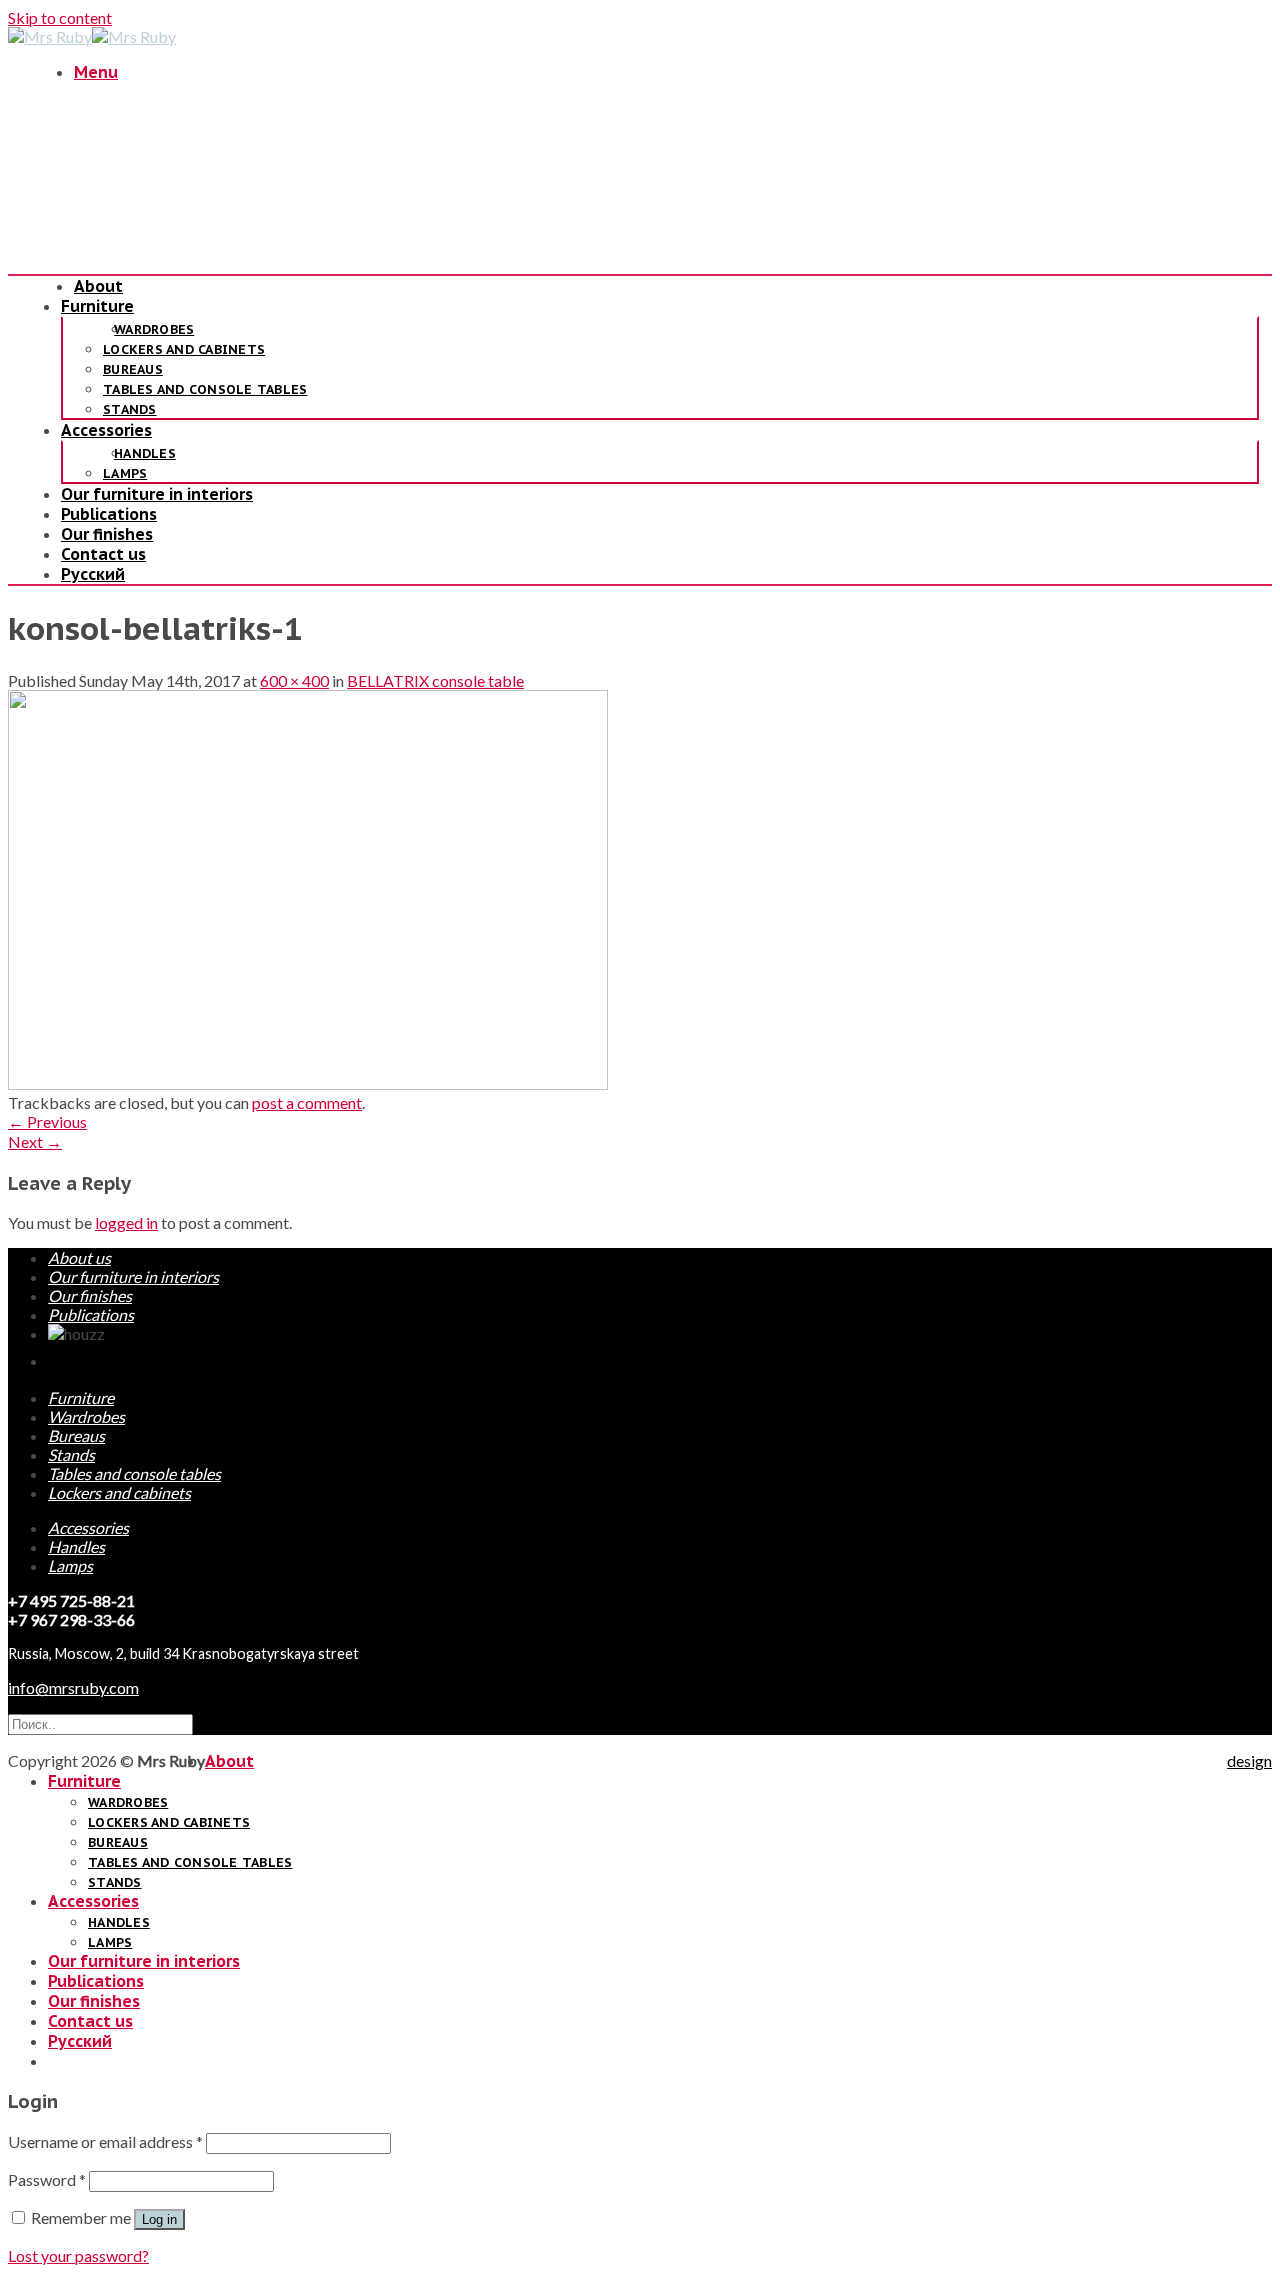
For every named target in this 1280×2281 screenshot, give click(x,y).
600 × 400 (294, 680)
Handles (145, 453)
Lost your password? (78, 2255)
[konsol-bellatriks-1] (308, 1083)
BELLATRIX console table (435, 680)
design (1249, 1760)
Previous (47, 1121)
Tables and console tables (205, 389)
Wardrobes (154, 329)
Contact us (103, 554)
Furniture (97, 306)
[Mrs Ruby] (92, 36)
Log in (159, 2219)
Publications (109, 514)
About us (79, 1257)
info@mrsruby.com (73, 1687)
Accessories (106, 430)
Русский (93, 574)
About (98, 286)
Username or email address (105, 2141)
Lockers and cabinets (184, 349)
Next (35, 1141)
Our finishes (107, 534)
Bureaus (133, 369)
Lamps (125, 473)
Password (47, 2179)
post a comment (307, 1102)
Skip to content (60, 17)
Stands (130, 409)
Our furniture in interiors (157, 494)
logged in (126, 1222)
